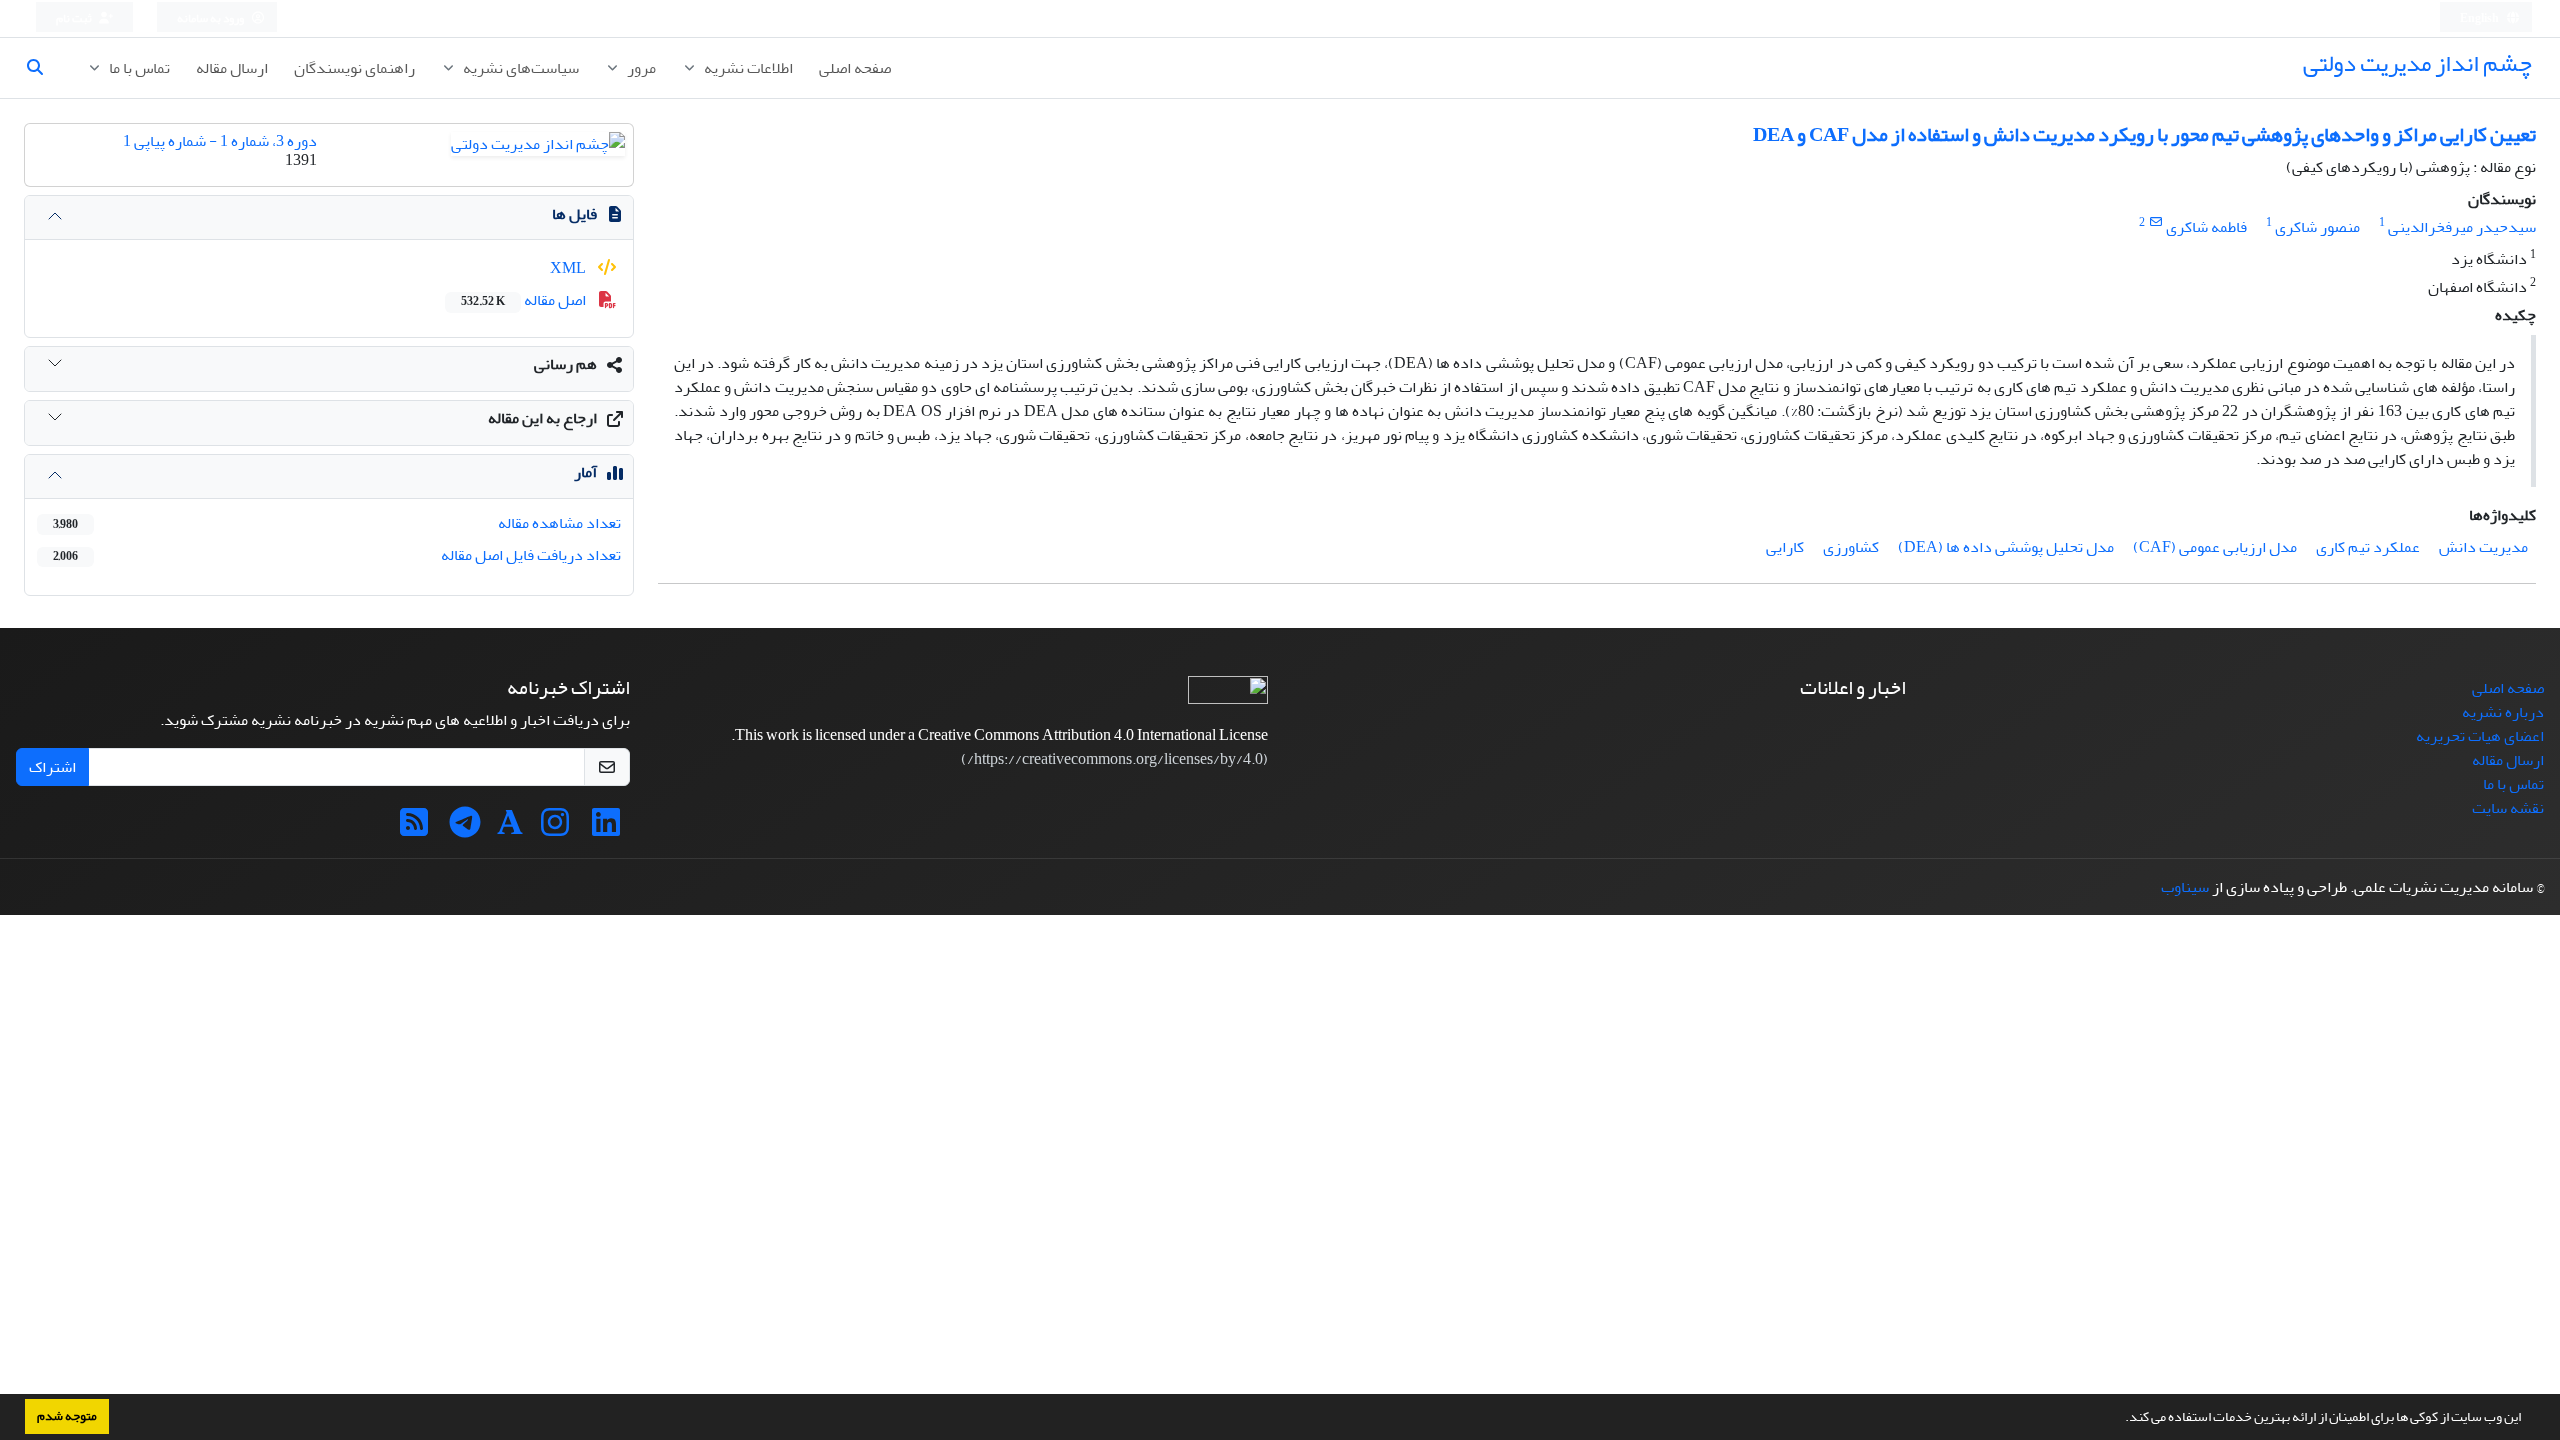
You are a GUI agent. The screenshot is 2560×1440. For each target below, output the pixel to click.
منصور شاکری (2317, 227)
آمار (585, 472)
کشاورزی (1851, 547)
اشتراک (52, 767)
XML (569, 268)
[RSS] (414, 829)
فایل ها (574, 214)
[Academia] (510, 829)
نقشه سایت (2508, 808)
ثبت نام (75, 18)
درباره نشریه (2503, 712)
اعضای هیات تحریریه (2480, 736)
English (2480, 18)
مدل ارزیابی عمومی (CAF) (2215, 547)
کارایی (1785, 547)
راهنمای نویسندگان (354, 68)
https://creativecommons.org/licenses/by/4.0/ (1115, 759)
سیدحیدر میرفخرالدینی (2462, 227)
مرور (640, 68)
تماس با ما (138, 68)
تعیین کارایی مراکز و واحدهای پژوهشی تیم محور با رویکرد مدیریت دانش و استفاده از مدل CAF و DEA (2144, 134)
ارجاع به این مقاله (542, 418)
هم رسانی (565, 364)
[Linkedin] (606, 829)
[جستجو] (43, 68)
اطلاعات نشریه (747, 68)
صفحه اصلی (855, 68)
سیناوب (2185, 887)
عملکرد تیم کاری (2368, 547)
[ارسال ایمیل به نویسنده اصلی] (2155, 222)
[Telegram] (465, 829)
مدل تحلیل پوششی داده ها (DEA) (2006, 547)
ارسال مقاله (232, 68)
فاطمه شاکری (2206, 227)
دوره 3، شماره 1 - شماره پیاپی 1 (220, 141)
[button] (2120, 1419)
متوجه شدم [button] (67, 1416)
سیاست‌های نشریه (519, 68)
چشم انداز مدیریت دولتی (2417, 63)
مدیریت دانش (2483, 547)
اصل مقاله (525, 300)
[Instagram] (555, 829)
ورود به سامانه (211, 18)
